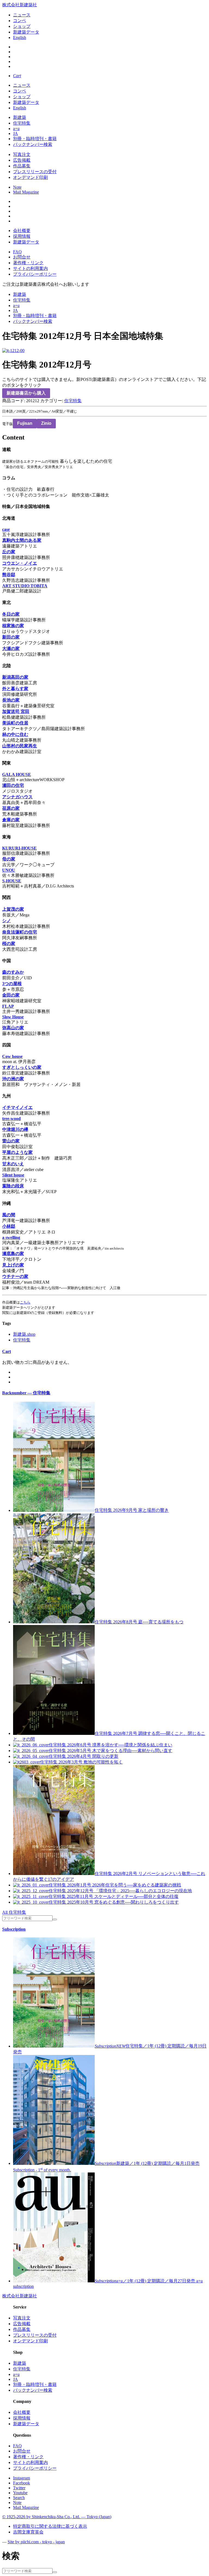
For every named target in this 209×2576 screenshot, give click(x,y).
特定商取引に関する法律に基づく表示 (50, 2526)
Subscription (14, 1929)
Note (17, 187)
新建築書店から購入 (26, 393)
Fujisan (25, 423)
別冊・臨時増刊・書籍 (35, 139)
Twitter (19, 2488)
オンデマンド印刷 (30, 177)
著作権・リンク (28, 263)
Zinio (46, 423)
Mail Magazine (26, 192)
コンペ (20, 21)
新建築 (20, 117)
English (20, 37)
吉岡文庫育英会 (28, 2532)
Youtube (20, 2493)
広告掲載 (22, 160)
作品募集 (22, 166)
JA (16, 133)
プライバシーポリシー (35, 274)
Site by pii (36, 2542)
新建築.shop (24, 1334)
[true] (55, 1919)
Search (19, 2498)
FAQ (17, 252)
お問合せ (22, 257)
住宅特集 (22, 123)
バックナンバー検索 (33, 144)
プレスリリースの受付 (35, 172)
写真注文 (22, 154)
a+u (16, 129)
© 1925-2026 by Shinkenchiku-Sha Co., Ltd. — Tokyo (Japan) (57, 2517)
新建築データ (26, 32)
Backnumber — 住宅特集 (26, 1393)
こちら (25, 1302)
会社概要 (22, 231)
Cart (7, 1351)
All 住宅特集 (14, 1912)
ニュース (22, 15)
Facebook (21, 2483)
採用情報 (22, 236)
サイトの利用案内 (30, 268)
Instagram (21, 2478)
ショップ (22, 26)
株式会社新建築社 (20, 5)
